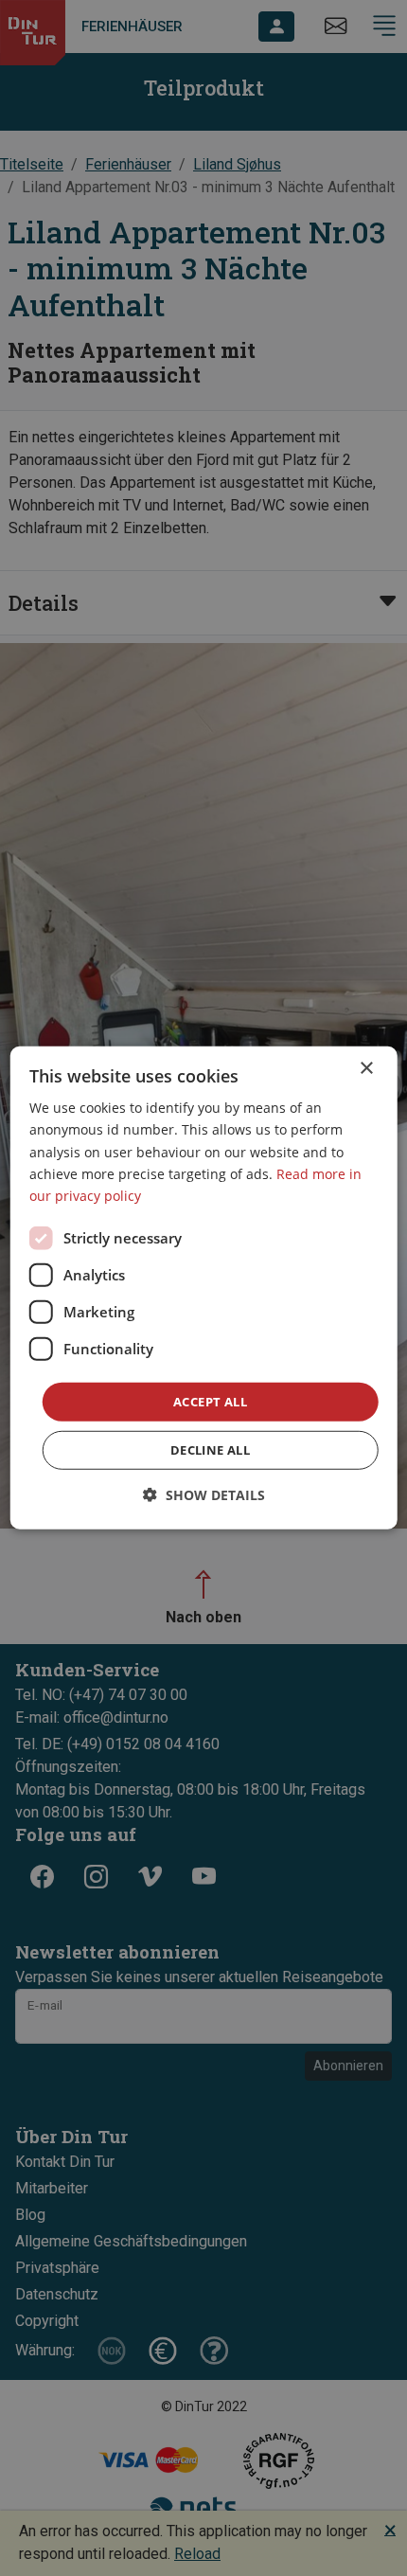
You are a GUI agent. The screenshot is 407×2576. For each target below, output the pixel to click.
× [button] (366, 1069)
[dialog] (204, 1288)
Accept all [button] (210, 1402)
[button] (204, 1495)
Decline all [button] (210, 1450)
